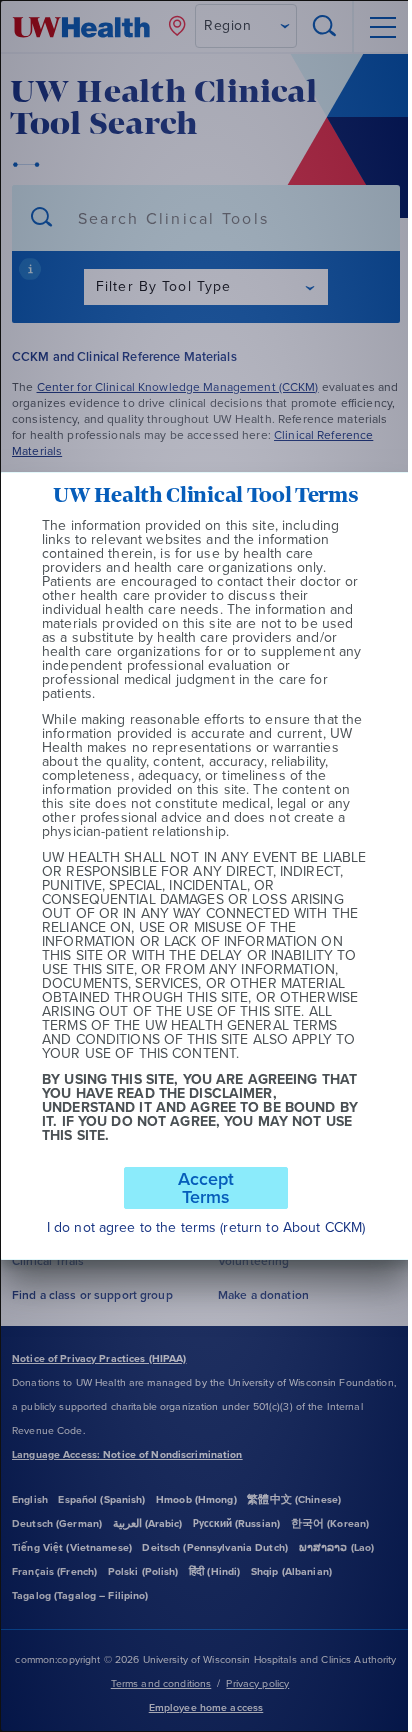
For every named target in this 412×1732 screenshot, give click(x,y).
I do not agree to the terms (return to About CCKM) (206, 1228)
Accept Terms (206, 1188)
